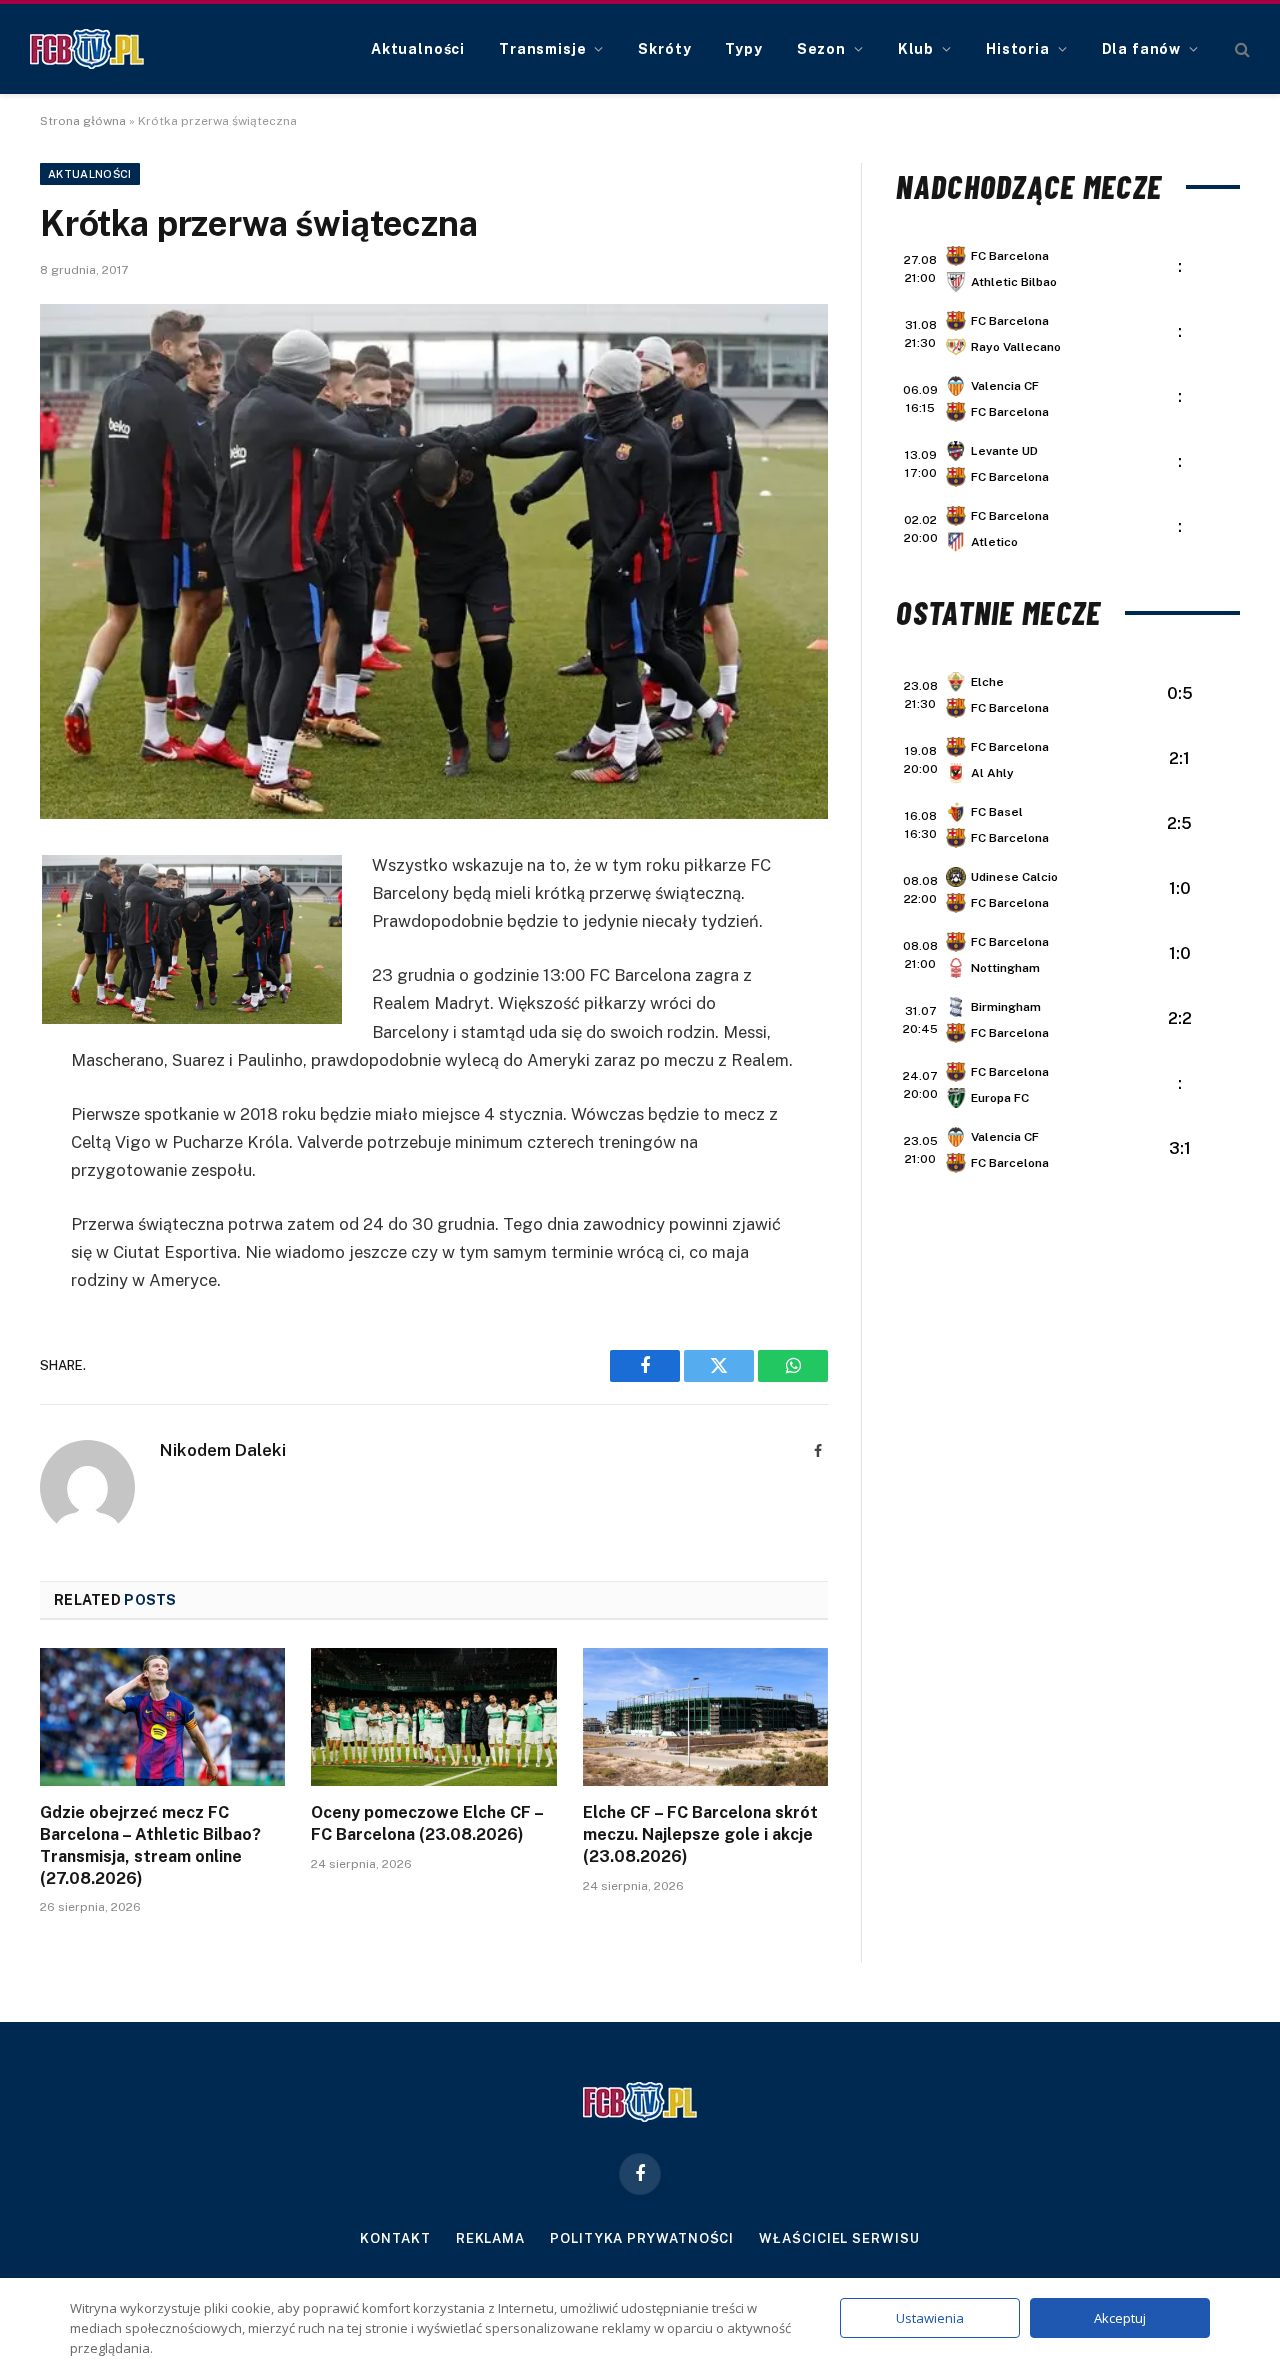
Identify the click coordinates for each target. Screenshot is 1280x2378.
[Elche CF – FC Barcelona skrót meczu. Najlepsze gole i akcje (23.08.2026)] (705, 1717)
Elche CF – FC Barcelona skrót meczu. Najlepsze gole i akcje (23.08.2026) (700, 1834)
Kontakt (395, 2238)
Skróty (664, 49)
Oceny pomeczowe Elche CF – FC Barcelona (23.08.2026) (427, 1823)
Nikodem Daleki (223, 1450)
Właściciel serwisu (839, 2238)
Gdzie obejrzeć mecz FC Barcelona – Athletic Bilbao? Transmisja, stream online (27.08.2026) (150, 1845)
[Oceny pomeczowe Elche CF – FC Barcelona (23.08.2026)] (433, 1717)
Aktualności (418, 49)
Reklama (490, 2238)
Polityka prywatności (642, 2238)
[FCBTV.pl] (87, 49)
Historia (1018, 49)
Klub (916, 49)
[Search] (1240, 49)
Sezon (821, 49)
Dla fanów (1142, 49)
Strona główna (83, 121)
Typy (743, 49)
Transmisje (542, 49)
